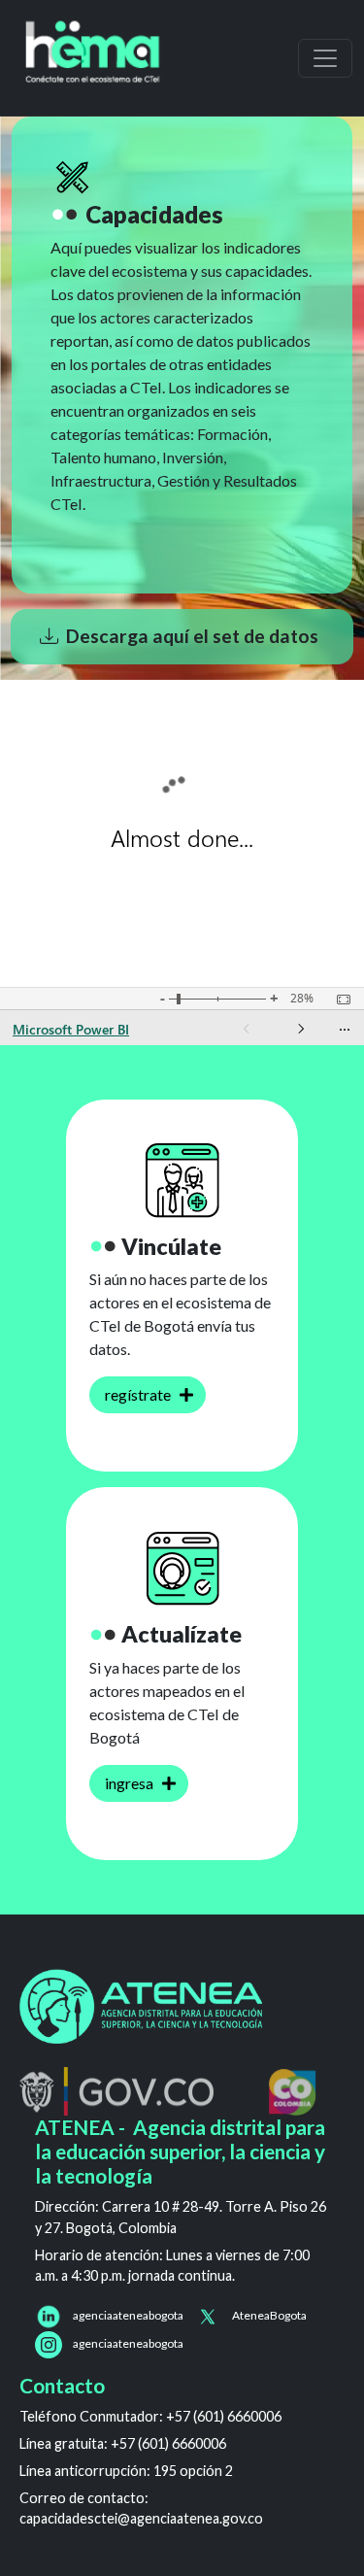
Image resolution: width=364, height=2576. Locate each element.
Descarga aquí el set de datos (192, 636)
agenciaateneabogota (128, 2315)
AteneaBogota (269, 2315)
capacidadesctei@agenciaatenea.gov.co (141, 2518)
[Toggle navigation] (325, 58)
